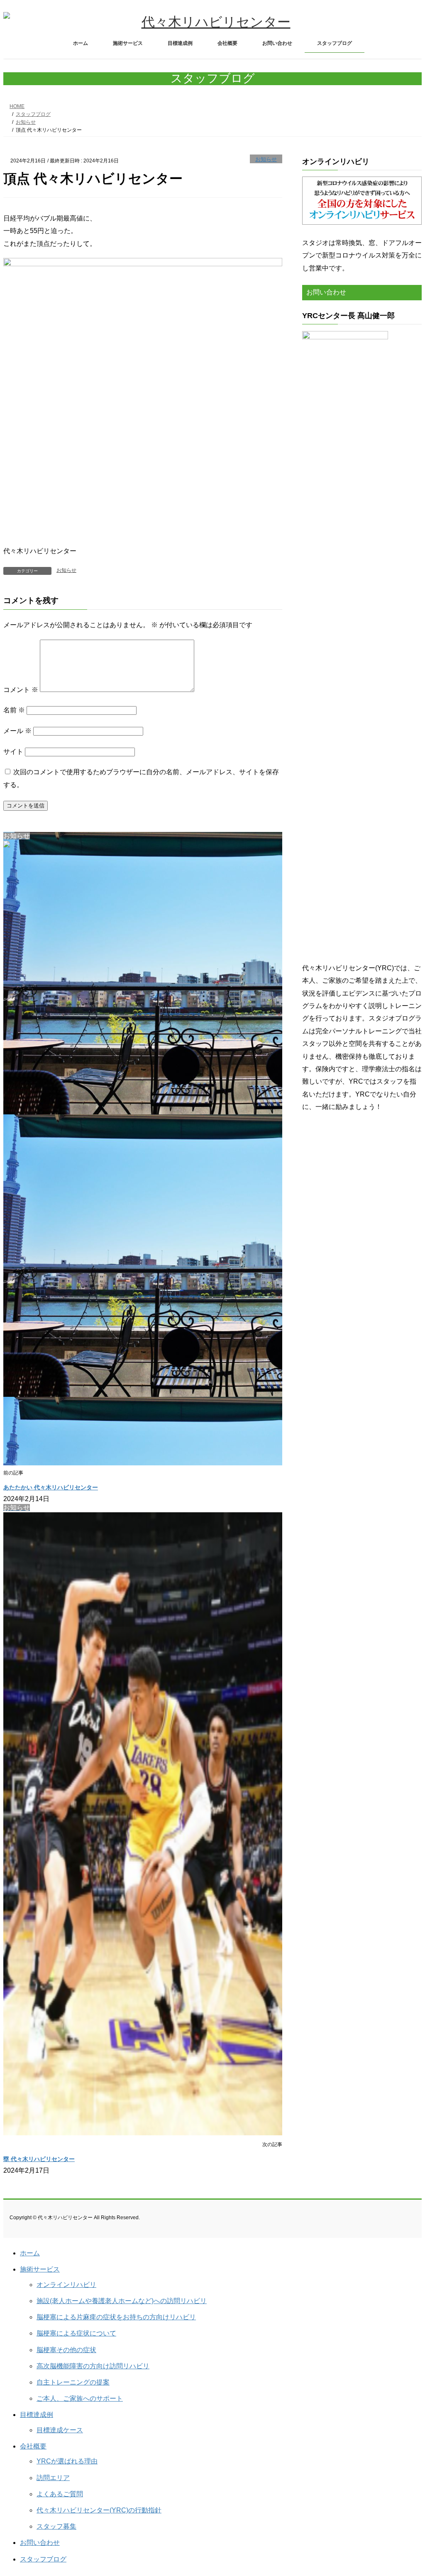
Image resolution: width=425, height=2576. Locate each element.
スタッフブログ (43, 2559)
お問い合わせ (40, 2543)
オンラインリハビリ (66, 2285)
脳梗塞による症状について (76, 2333)
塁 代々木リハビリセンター (39, 2159)
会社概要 (33, 2446)
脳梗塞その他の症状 (66, 2350)
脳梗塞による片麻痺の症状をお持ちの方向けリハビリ (116, 2317)
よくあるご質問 (60, 2494)
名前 (14, 710)
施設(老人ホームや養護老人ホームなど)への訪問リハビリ (122, 2301)
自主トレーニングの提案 (73, 2382)
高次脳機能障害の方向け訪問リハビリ (93, 2366)
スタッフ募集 (56, 2526)
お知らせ (266, 159)
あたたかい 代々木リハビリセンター (51, 1487)
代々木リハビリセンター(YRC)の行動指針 (99, 2510)
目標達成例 (37, 2415)
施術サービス (40, 2269)
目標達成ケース (60, 2430)
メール (17, 731)
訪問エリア (53, 2478)
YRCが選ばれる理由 (67, 2461)
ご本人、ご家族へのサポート (80, 2398)
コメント (21, 690)
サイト (13, 752)
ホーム (30, 2253)
